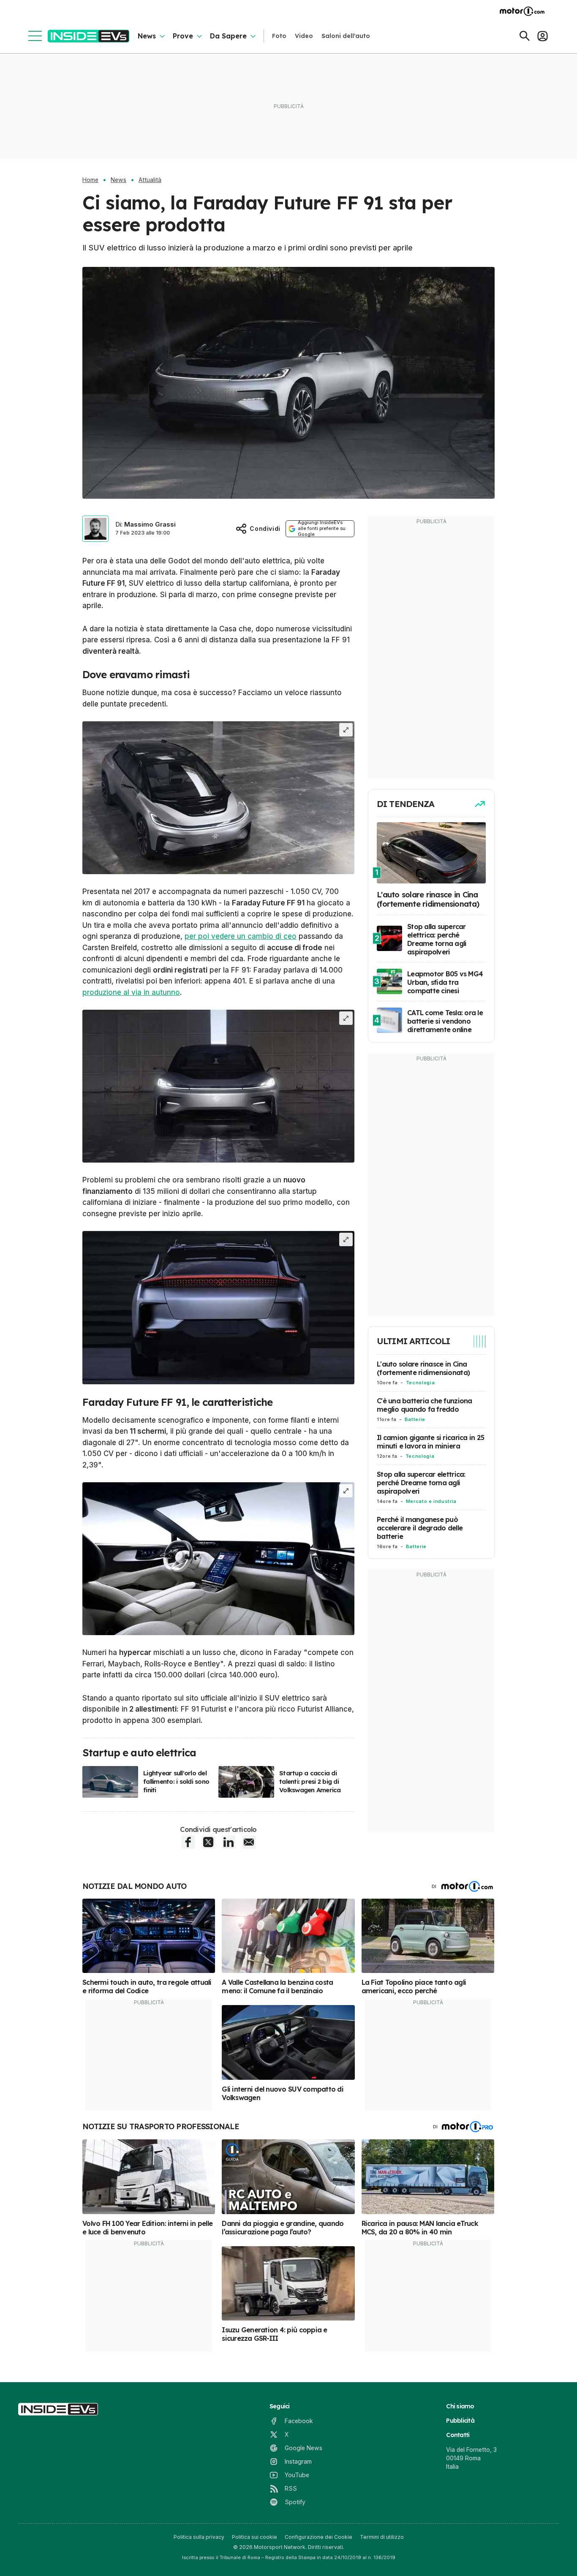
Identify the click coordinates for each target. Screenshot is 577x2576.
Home (90, 180)
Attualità (150, 180)
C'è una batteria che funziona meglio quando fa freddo (425, 1405)
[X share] (208, 1842)
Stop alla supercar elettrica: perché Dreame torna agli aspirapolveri (421, 1483)
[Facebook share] (188, 1842)
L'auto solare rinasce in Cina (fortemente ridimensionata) (423, 1368)
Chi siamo (460, 2406)
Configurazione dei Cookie (318, 2537)
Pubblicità (460, 2421)
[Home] (88, 36)
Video (304, 36)
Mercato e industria (431, 1501)
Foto (279, 36)
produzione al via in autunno (131, 992)
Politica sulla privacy (199, 2537)
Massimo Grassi (150, 524)
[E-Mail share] (249, 1842)
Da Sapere (228, 36)
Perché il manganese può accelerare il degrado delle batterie (420, 1528)
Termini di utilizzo (382, 2537)
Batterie (415, 1419)
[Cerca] (525, 36)
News (147, 36)
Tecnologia (420, 1383)
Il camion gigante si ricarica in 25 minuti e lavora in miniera (430, 1442)
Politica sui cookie (254, 2537)
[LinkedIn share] (229, 1842)
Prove (183, 36)
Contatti (458, 2435)
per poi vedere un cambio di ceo (241, 936)
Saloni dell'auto (346, 36)
